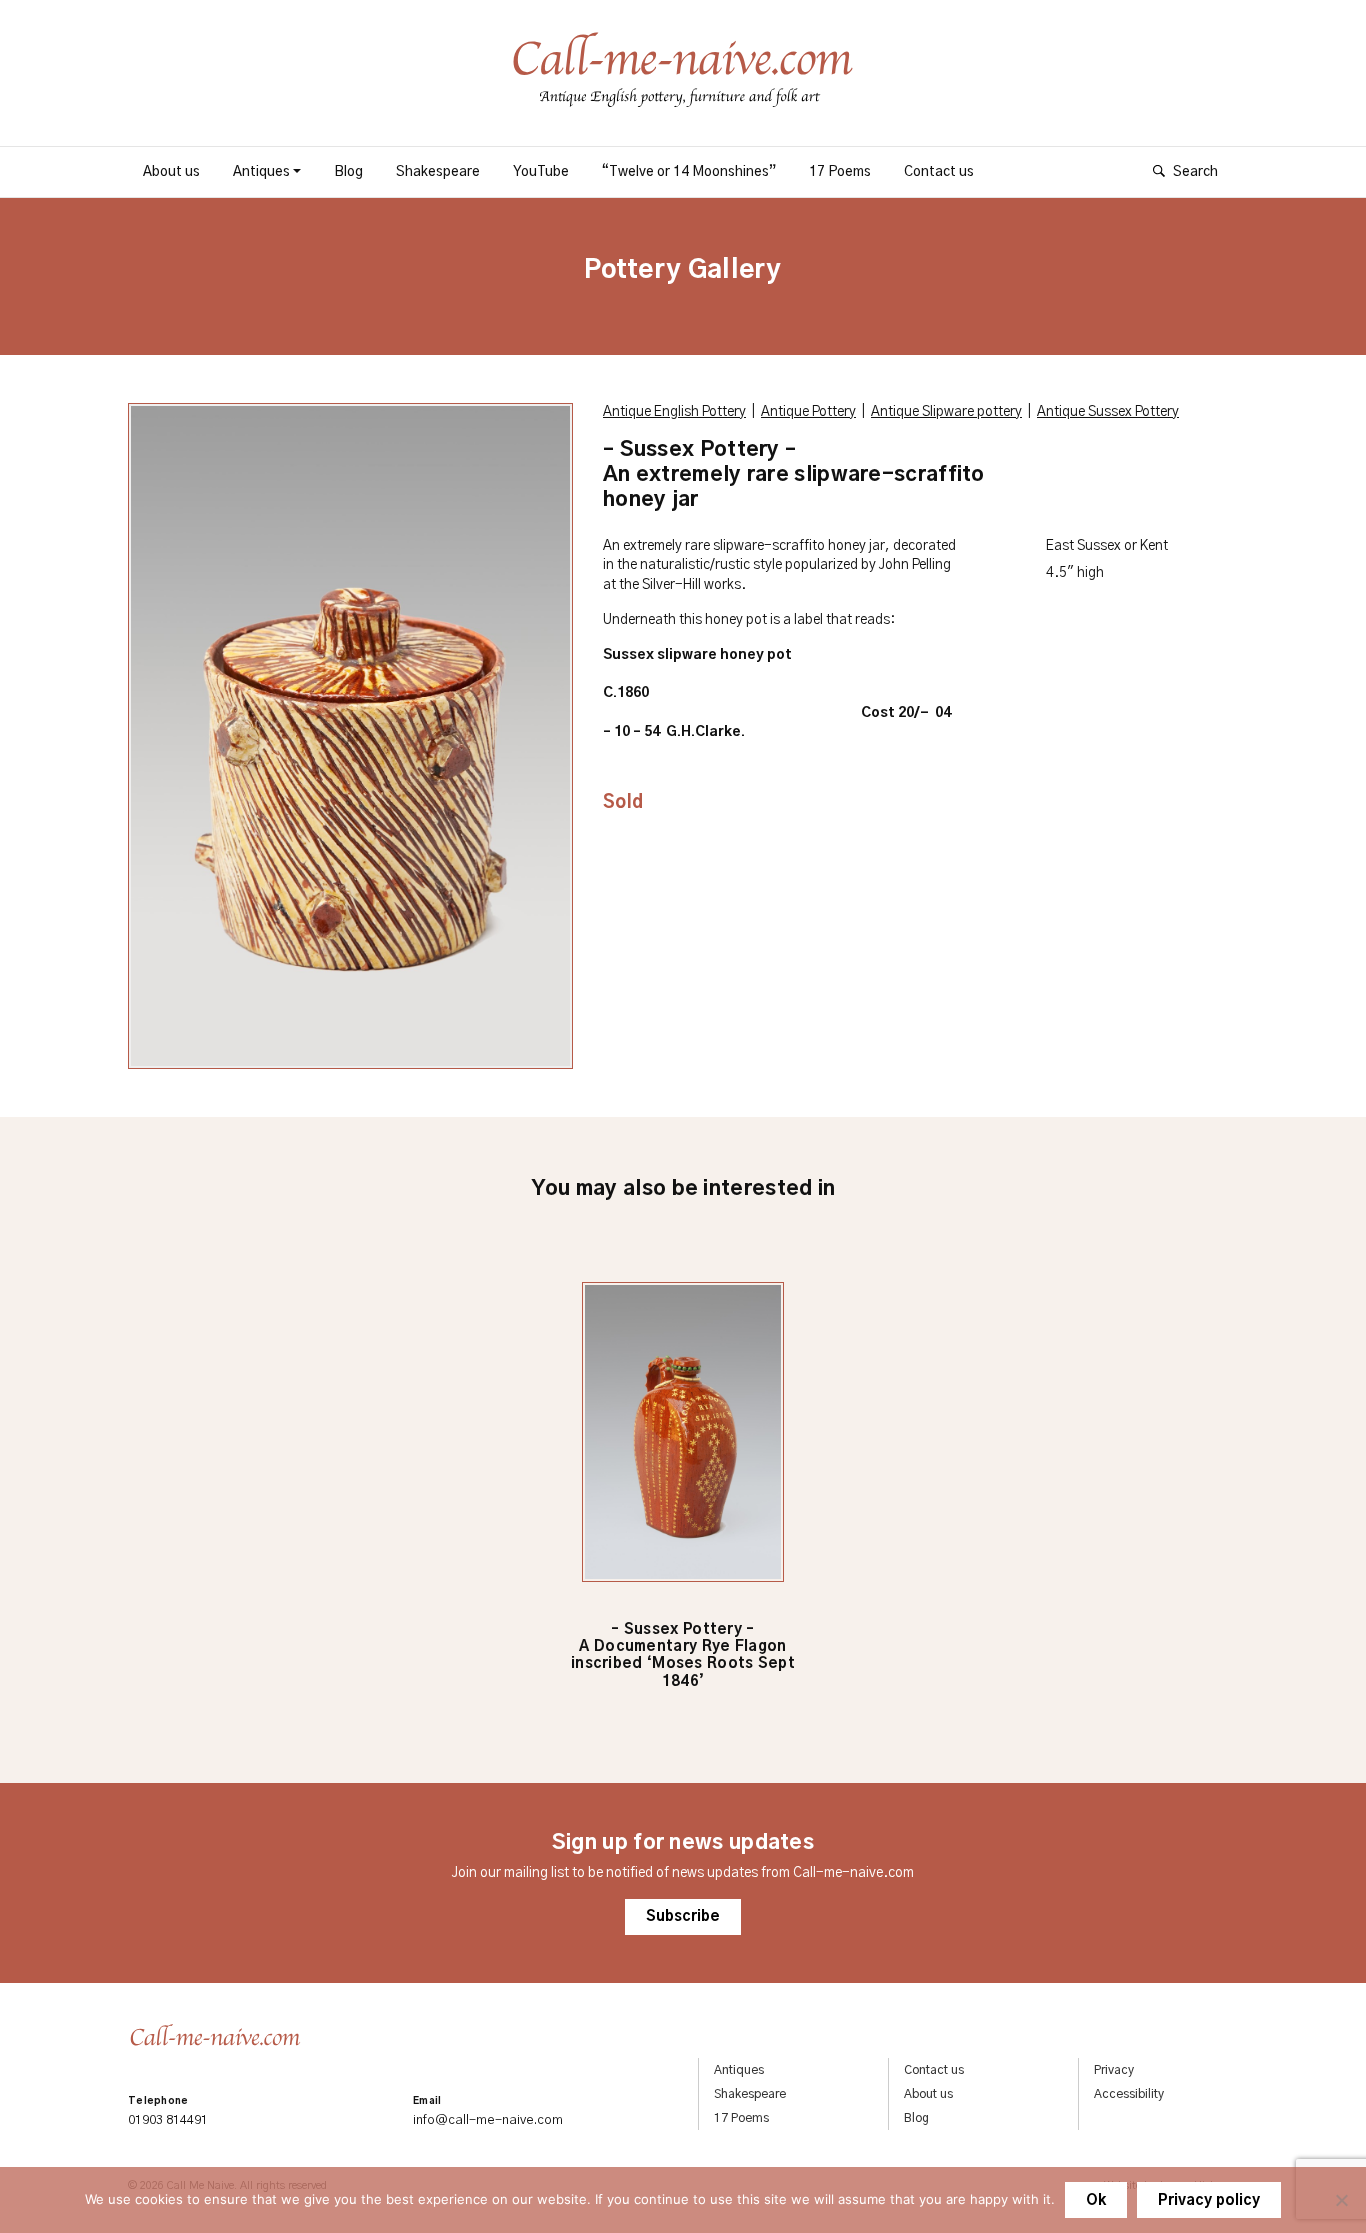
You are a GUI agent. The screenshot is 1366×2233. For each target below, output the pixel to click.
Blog (348, 172)
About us (171, 172)
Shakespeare (438, 172)
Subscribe (683, 1917)
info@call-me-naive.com (488, 2120)
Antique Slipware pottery (946, 412)
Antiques (261, 172)
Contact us (939, 172)
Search (1195, 172)
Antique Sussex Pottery (1108, 412)
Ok (1096, 2201)
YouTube (541, 172)
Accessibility (1129, 2094)
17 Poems (840, 172)
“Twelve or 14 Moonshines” (689, 172)
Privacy (1114, 2070)
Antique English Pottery (674, 412)
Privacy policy (1209, 2201)
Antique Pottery (808, 412)
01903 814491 (168, 2120)
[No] (1341, 2200)
